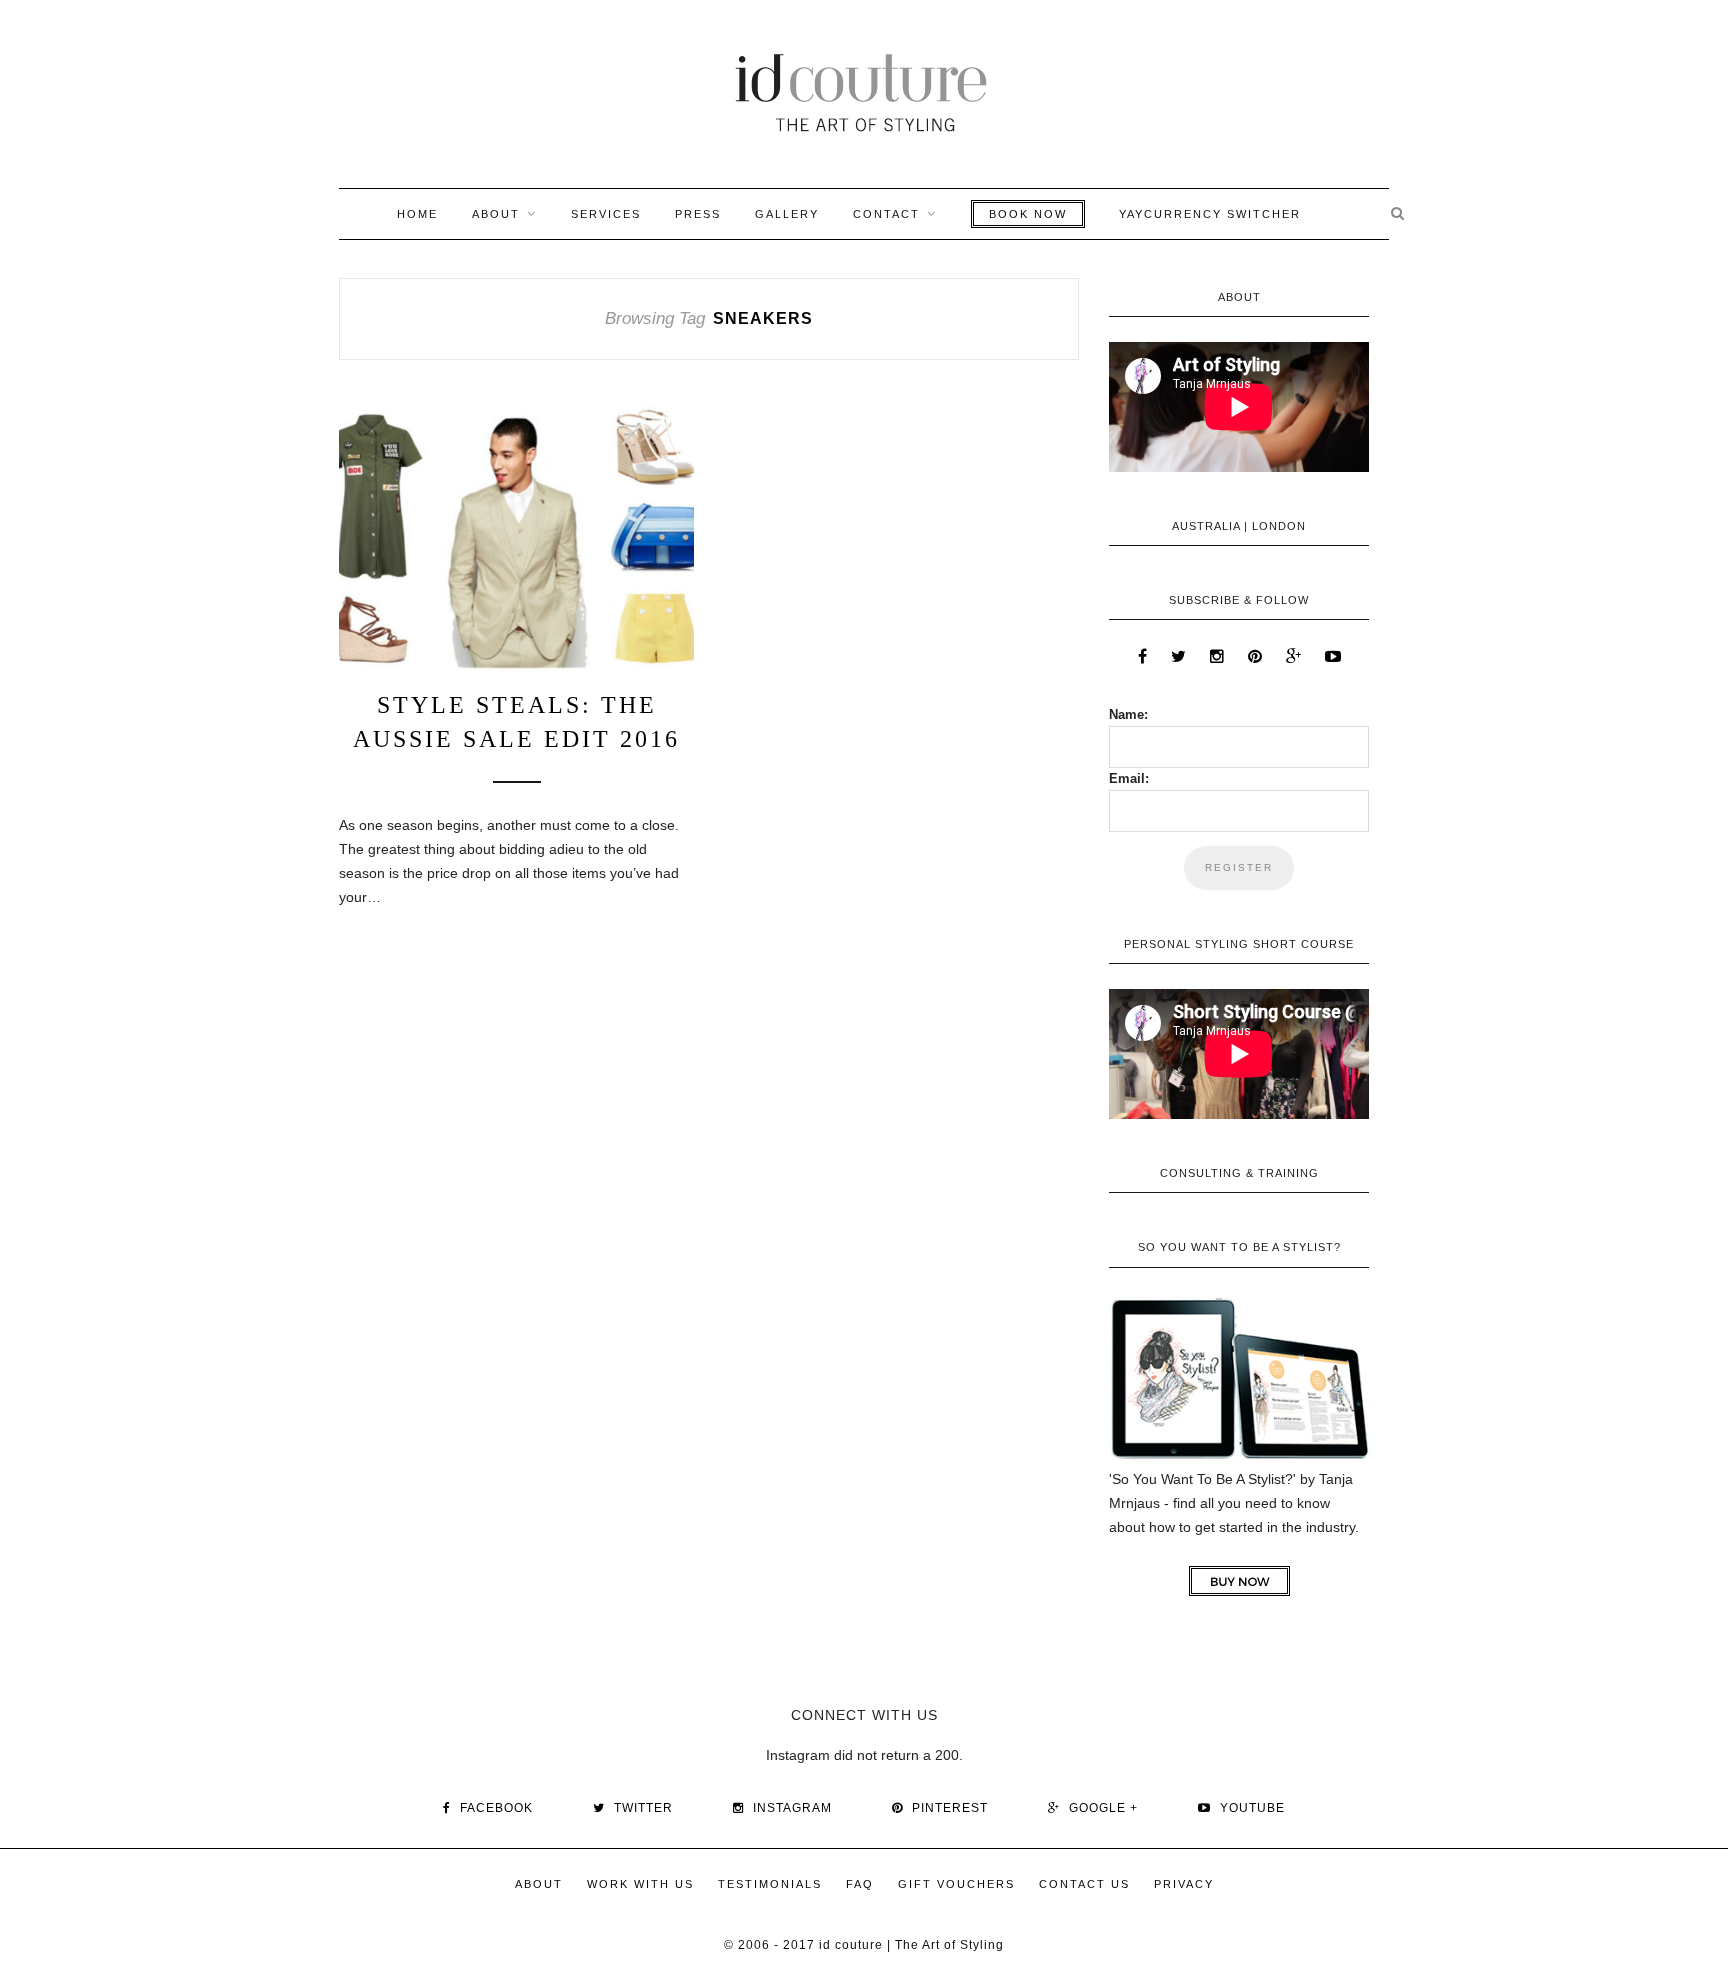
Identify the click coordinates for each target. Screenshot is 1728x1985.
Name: (1128, 714)
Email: (1129, 778)
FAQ (860, 1884)
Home (417, 214)
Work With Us (640, 1884)
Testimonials (770, 1884)
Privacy (1184, 1884)
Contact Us (1084, 1884)
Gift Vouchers (956, 1884)
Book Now (1028, 214)
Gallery (787, 214)
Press (698, 214)
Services (606, 214)
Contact (886, 214)
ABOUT (496, 214)
